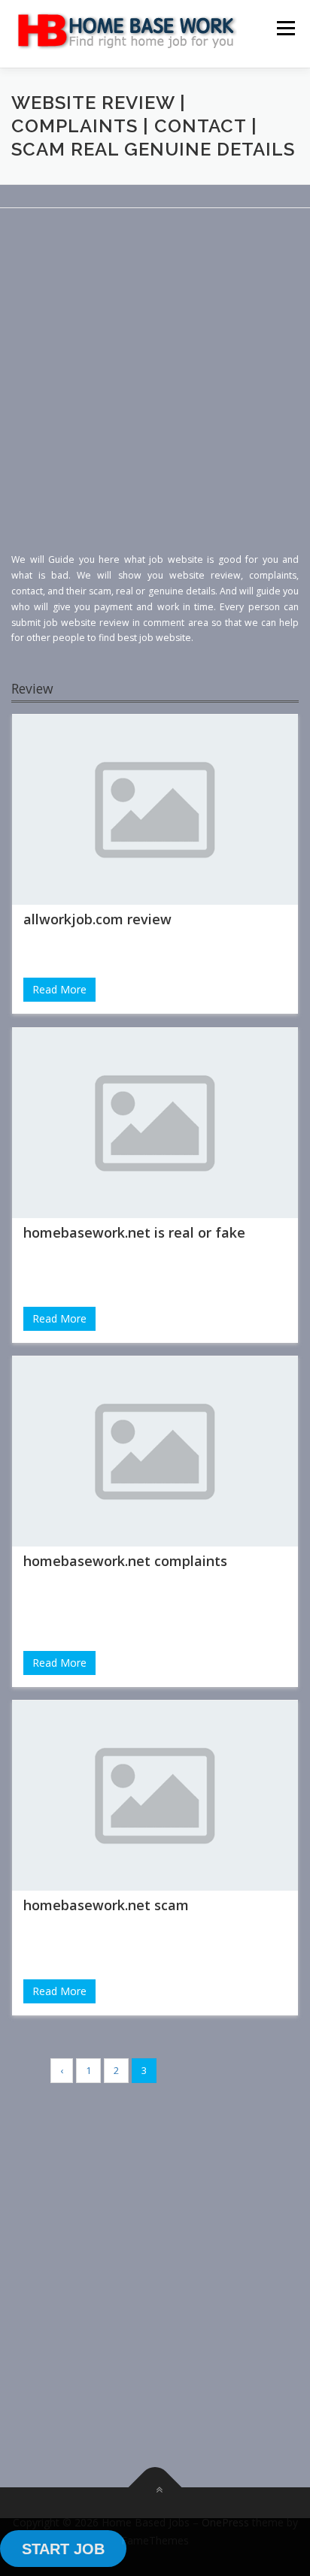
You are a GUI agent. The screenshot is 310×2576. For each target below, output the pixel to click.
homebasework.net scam (106, 1905)
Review (32, 688)
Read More (59, 989)
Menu (285, 28)
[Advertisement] (155, 393)
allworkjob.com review (97, 919)
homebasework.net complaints (125, 1561)
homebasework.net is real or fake (134, 1232)
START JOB (63, 2549)
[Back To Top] (155, 2488)
